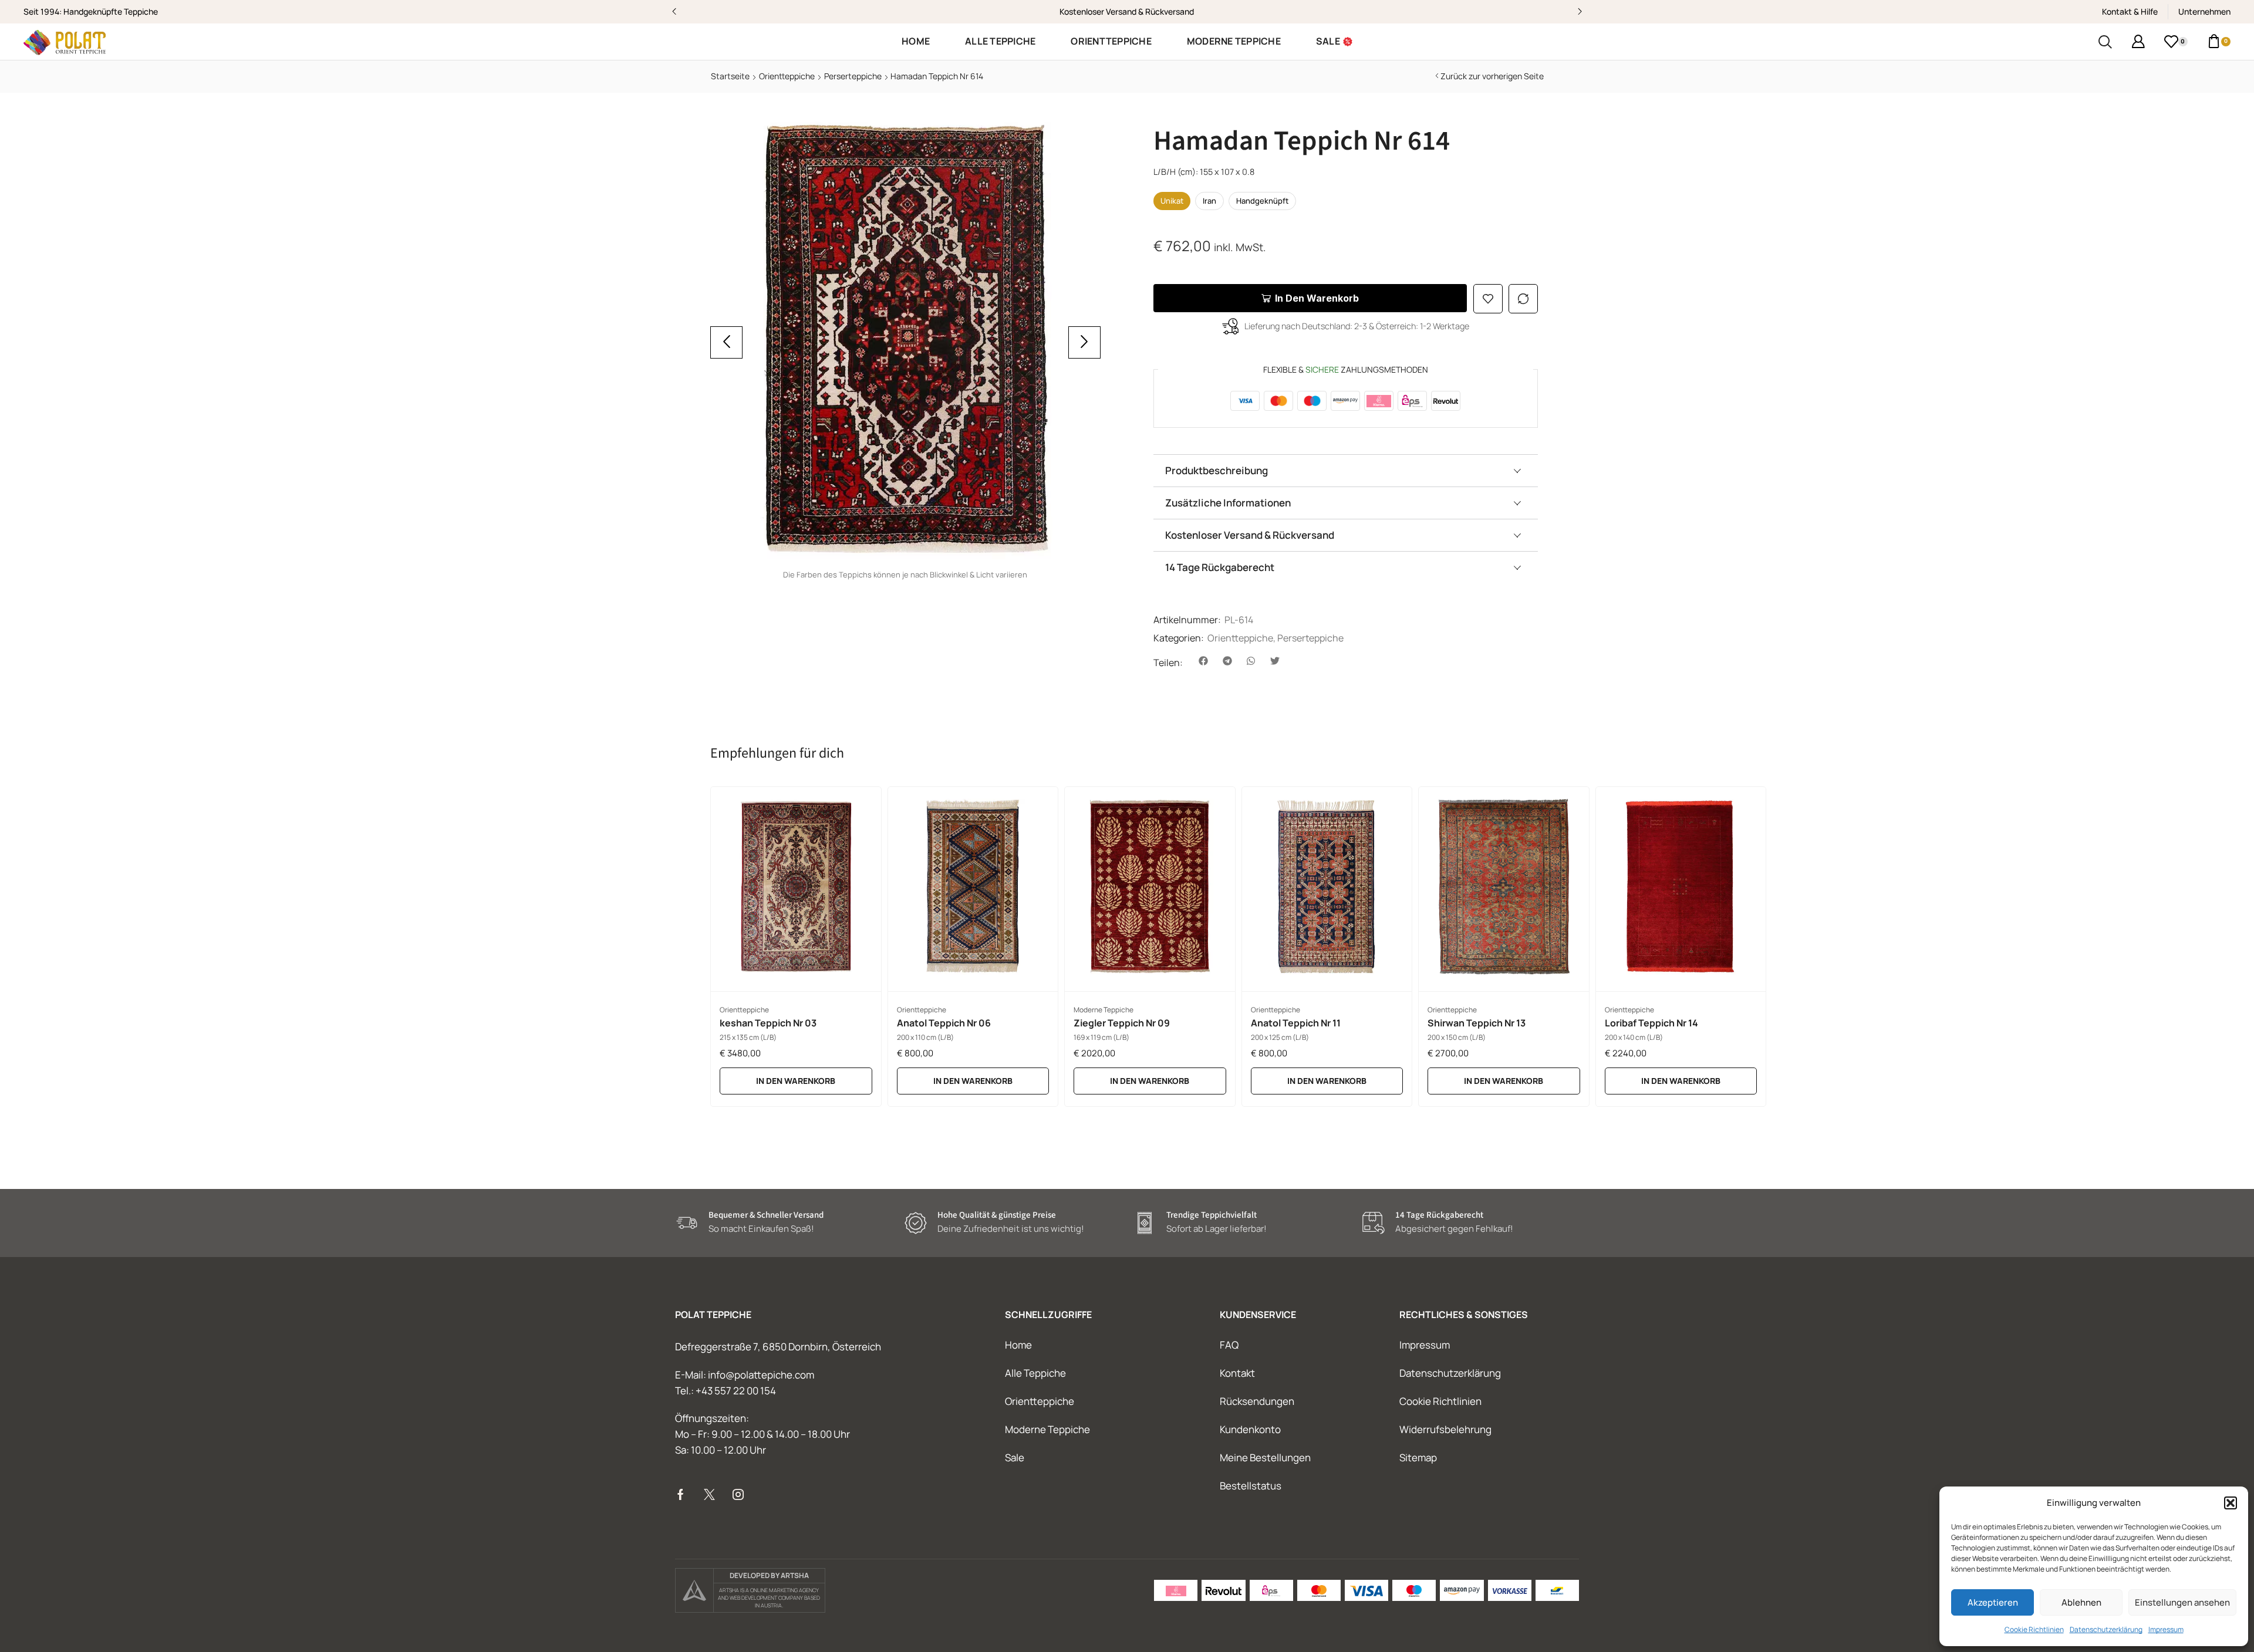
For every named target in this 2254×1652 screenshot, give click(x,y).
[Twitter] (709, 1494)
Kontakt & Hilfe (2130, 11)
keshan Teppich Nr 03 (768, 1023)
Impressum (2166, 1629)
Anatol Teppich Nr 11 (1296, 1023)
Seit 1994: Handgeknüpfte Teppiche (91, 11)
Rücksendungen (1257, 1401)
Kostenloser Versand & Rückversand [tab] (1250, 535)
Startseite (730, 76)
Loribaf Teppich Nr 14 (1651, 1023)
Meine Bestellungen (1265, 1457)
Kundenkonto (1250, 1429)
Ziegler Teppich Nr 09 (1122, 1023)
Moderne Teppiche (1104, 1010)
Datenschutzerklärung (2106, 1629)
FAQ (1229, 1345)
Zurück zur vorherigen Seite (1492, 76)
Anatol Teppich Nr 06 (944, 1023)
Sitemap (1418, 1457)
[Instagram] (738, 1494)
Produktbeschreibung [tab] (1217, 470)
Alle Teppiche (1035, 1373)
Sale (1015, 1457)
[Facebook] (681, 1494)
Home (1018, 1345)
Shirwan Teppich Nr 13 (1477, 1023)
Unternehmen (2204, 11)
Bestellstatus (1251, 1486)
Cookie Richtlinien (2034, 1629)
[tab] (1346, 470)
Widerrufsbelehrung (1445, 1429)
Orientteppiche (787, 76)
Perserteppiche (853, 76)
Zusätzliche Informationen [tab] (1228, 503)
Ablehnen (2081, 1602)
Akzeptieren (1993, 1602)
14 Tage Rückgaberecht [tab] (1220, 567)
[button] (2231, 1503)
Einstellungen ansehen (2182, 1602)
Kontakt (1237, 1373)
